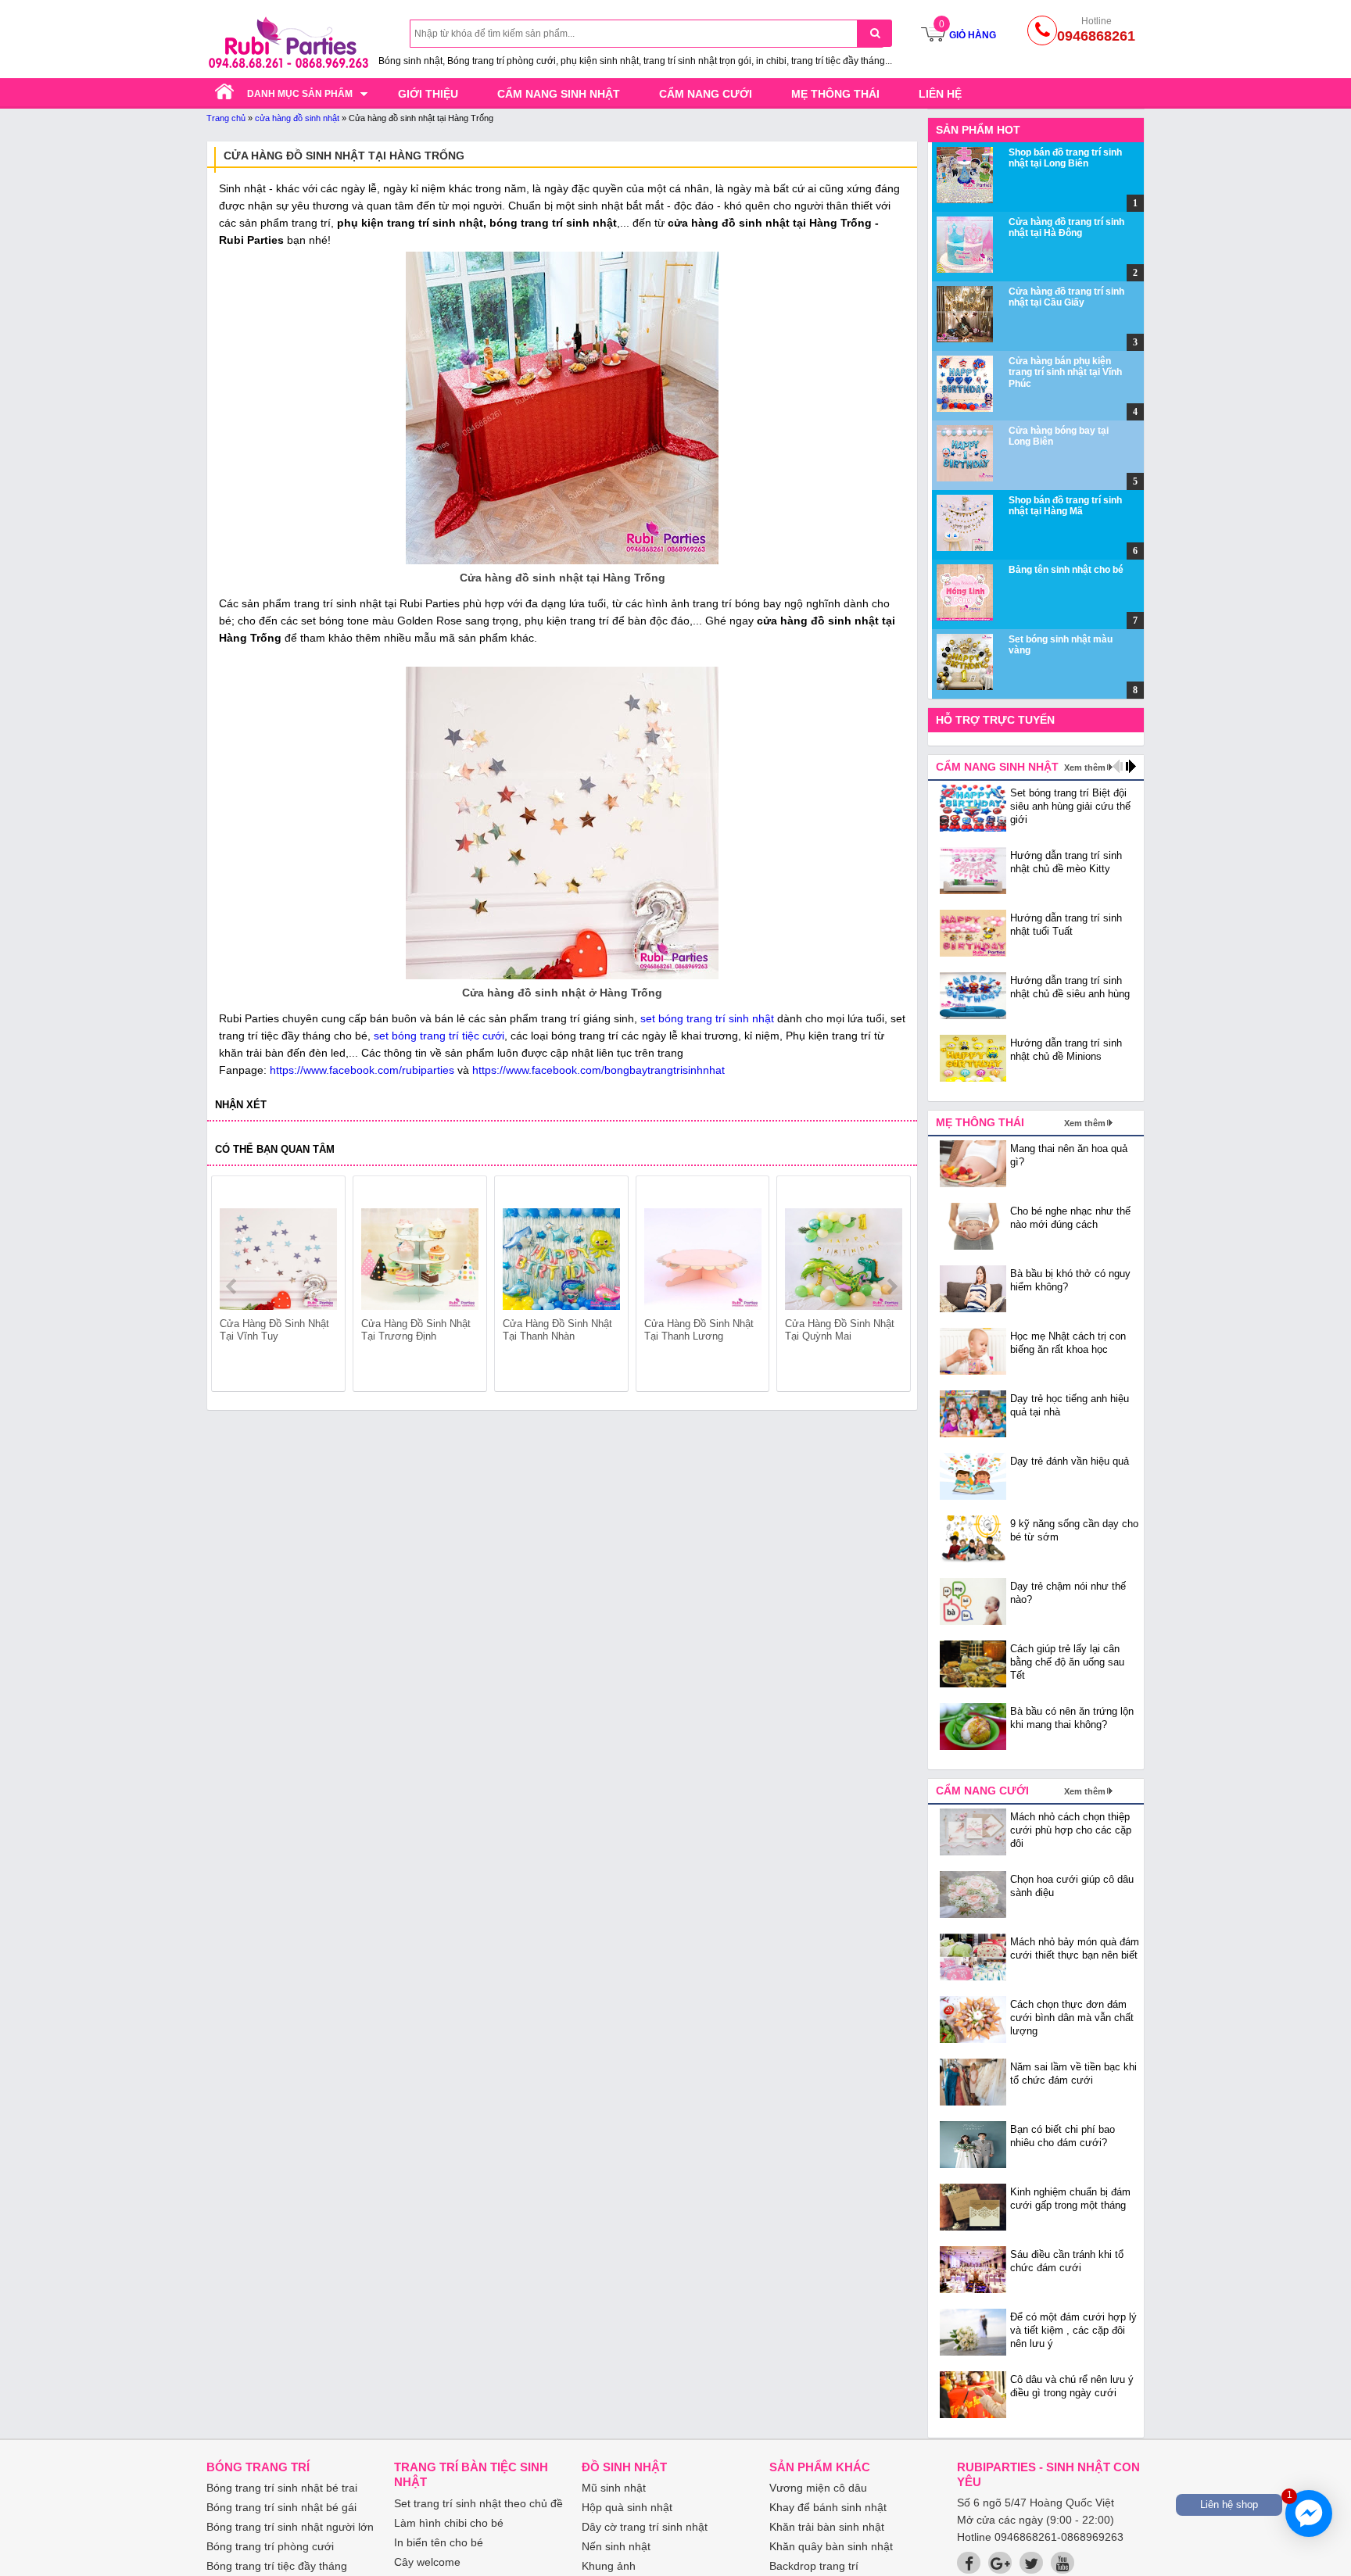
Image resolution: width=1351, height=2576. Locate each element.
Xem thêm (1085, 767)
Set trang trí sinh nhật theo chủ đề (478, 2503)
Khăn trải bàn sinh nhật (827, 2527)
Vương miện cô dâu (818, 2488)
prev (233, 1286)
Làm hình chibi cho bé (449, 2523)
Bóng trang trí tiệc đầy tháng (277, 2566)
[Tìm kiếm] (874, 33)
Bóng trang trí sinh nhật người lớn (290, 2527)
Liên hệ (940, 94)
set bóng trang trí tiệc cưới (439, 1036)
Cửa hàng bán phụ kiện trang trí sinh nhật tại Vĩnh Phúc (1065, 372)
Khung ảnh (609, 2566)
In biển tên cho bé (439, 2542)
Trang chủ (226, 118)
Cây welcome (427, 2562)
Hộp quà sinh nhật (627, 2507)
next (892, 1286)
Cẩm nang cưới (706, 94)
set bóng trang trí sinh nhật (707, 1018)
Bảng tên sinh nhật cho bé (1066, 570)
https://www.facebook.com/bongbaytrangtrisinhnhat (598, 1070)
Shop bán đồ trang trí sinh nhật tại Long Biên (1065, 158)
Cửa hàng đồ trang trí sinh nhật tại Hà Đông (1066, 227)
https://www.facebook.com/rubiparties (362, 1070)
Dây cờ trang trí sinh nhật (645, 2527)
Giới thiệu (428, 94)
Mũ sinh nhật (614, 2488)
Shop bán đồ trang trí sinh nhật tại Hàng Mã (1065, 506)
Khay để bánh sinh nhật (828, 2507)
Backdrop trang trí (814, 2566)
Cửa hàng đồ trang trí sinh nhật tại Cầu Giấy (1066, 297)
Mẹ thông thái (835, 94)
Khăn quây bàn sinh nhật (831, 2546)
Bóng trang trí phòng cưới (270, 2546)
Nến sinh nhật (616, 2546)
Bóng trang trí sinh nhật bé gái (281, 2507)
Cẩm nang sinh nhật (559, 94)
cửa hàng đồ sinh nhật (297, 118)
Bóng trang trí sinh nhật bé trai (282, 2488)
